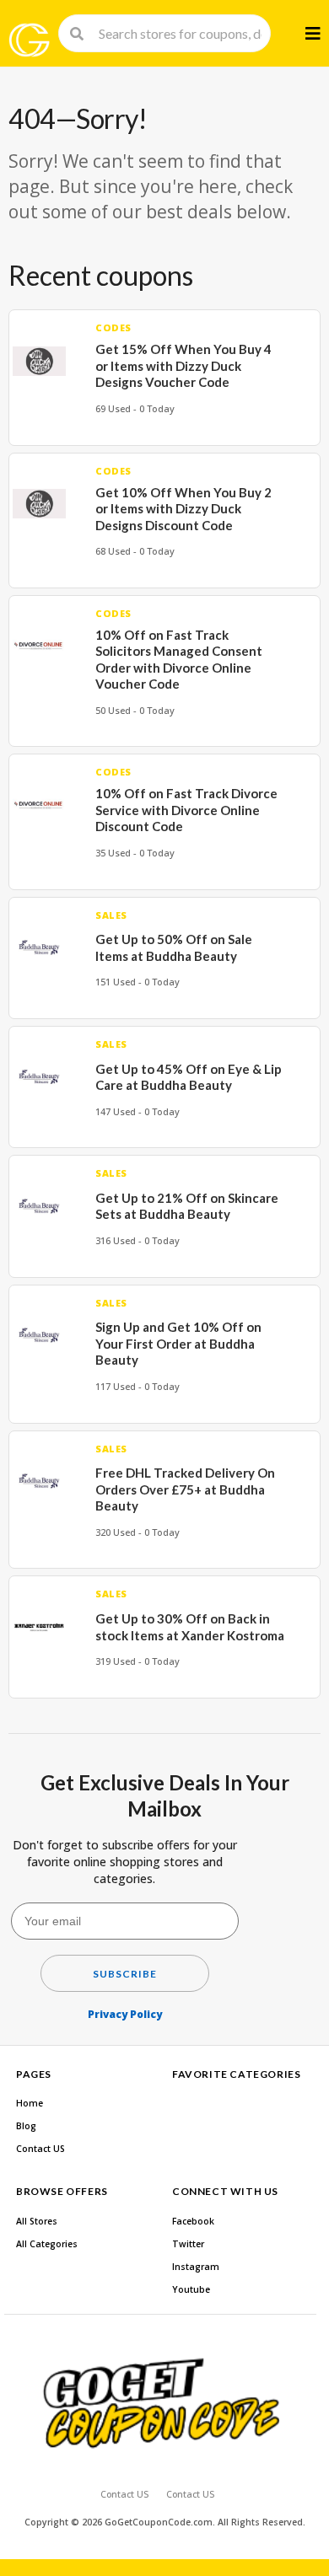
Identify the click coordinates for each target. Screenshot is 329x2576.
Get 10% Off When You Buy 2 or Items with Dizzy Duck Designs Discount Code (183, 509)
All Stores (37, 2221)
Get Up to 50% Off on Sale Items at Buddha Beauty (174, 947)
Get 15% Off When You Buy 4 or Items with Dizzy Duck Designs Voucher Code (183, 365)
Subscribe (125, 1974)
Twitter (188, 2244)
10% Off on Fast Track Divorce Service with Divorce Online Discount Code (186, 810)
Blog (26, 2126)
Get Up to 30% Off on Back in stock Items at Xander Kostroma (190, 1627)
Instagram (196, 2267)
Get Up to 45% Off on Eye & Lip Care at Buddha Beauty (189, 1077)
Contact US (40, 2149)
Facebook (193, 2221)
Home (30, 2103)
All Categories (47, 2244)
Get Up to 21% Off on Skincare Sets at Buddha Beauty (187, 1206)
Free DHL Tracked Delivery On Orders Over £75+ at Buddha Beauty (185, 1489)
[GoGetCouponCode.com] (29, 40)
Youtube (191, 2289)
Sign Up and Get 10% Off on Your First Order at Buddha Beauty (178, 1343)
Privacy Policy (125, 2014)
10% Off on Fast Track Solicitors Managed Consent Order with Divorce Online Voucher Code (179, 660)
